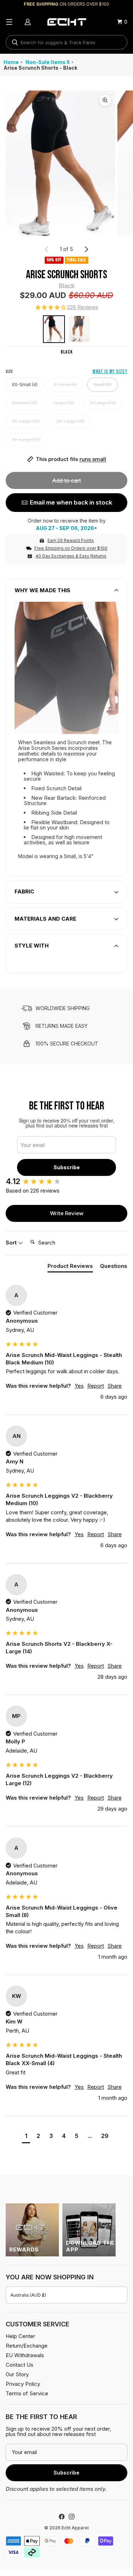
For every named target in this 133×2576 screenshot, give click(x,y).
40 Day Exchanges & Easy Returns (71, 556)
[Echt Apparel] (67, 22)
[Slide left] (47, 249)
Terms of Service (27, 2393)
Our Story (17, 2374)
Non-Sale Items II (48, 62)
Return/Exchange (27, 2346)
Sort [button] (12, 1243)
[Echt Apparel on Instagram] (72, 2517)
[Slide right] (86, 249)
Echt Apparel (75, 2528)
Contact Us (20, 2365)
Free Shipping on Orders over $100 (71, 548)
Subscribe (67, 1167)
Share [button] (115, 1386)
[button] (67, 308)
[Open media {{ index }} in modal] (60, 164)
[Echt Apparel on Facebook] (62, 2517)
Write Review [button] (67, 1213)
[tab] (70, 1267)
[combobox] (66, 42)
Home (11, 62)
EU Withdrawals (25, 2355)
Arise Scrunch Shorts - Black (40, 68)
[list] (66, 163)
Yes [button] (79, 1386)
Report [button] (96, 1386)
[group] (66, 1181)
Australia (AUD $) (28, 2295)
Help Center (20, 2336)
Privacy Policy (23, 2384)
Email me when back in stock (71, 502)
